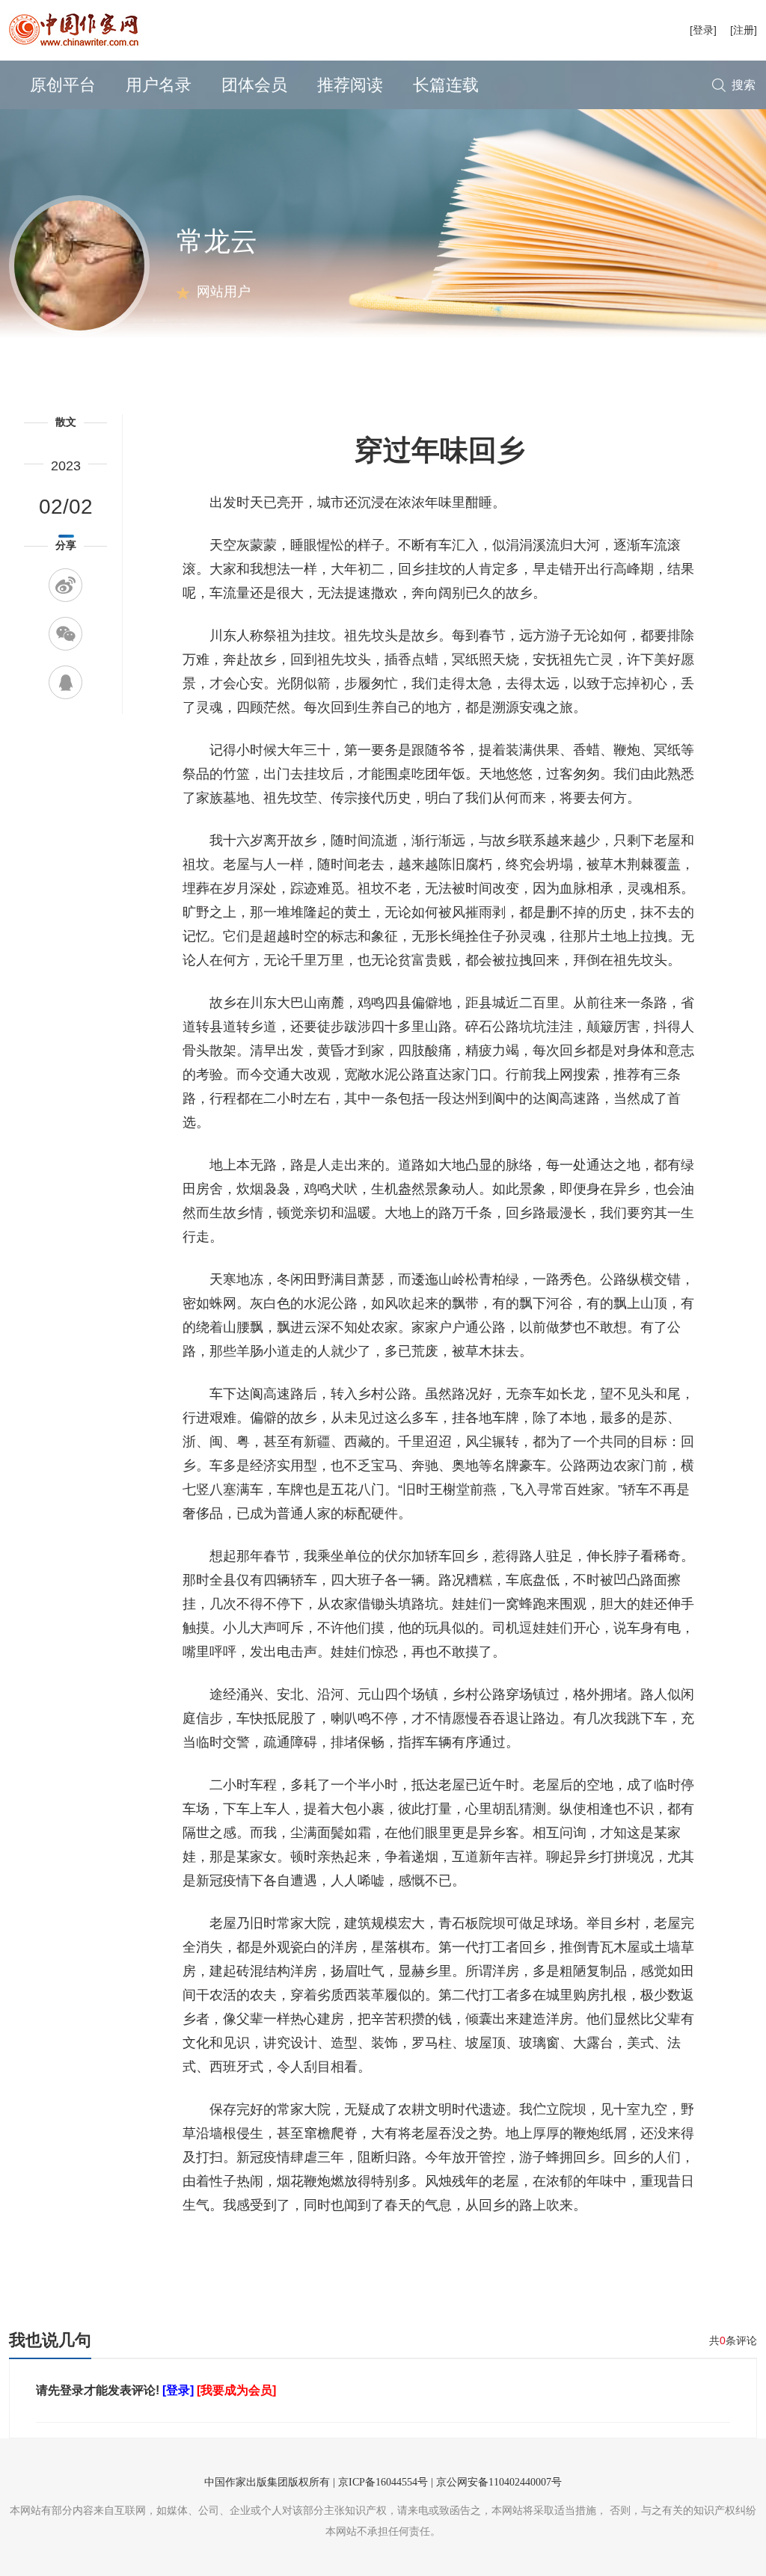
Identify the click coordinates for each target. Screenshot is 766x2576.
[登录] (703, 30)
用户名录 (159, 85)
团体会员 (254, 85)
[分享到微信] (65, 634)
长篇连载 (446, 85)
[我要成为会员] (236, 2390)
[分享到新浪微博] (65, 585)
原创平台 (63, 85)
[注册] (744, 30)
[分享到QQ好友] (65, 682)
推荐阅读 (350, 85)
